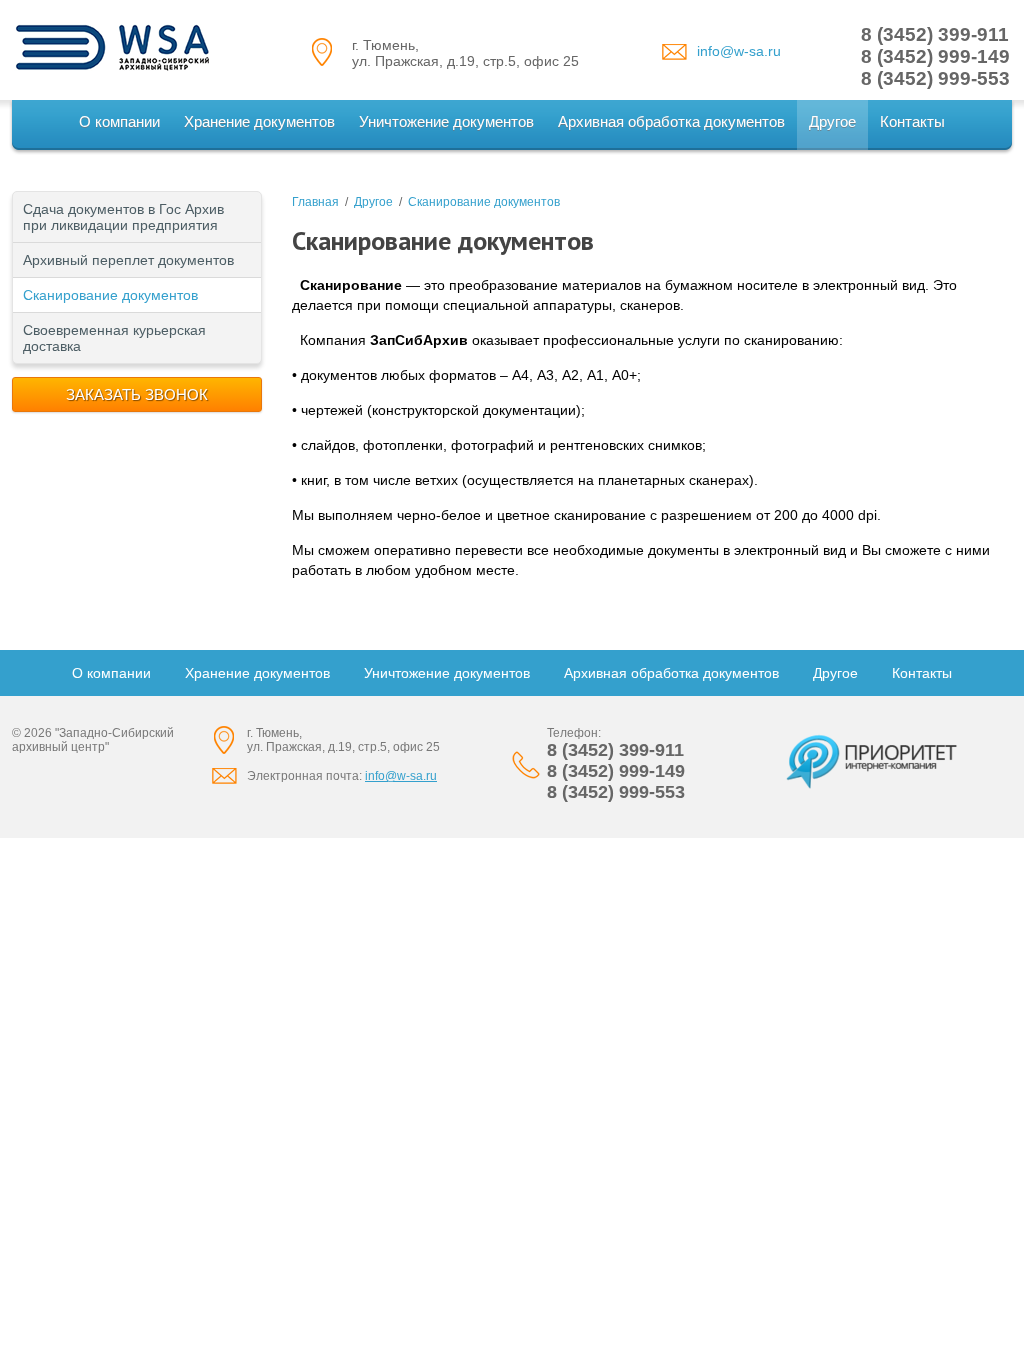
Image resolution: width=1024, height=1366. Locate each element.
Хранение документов (259, 121)
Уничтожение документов (446, 121)
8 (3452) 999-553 (935, 78)
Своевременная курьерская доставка (114, 338)
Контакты (912, 121)
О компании (119, 121)
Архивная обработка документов (671, 121)
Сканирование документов (110, 295)
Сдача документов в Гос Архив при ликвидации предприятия (123, 217)
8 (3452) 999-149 (935, 56)
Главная (315, 202)
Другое (832, 121)
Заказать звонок (137, 394)
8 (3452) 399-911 (935, 34)
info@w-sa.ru (739, 51)
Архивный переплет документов (128, 260)
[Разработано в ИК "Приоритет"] (872, 761)
